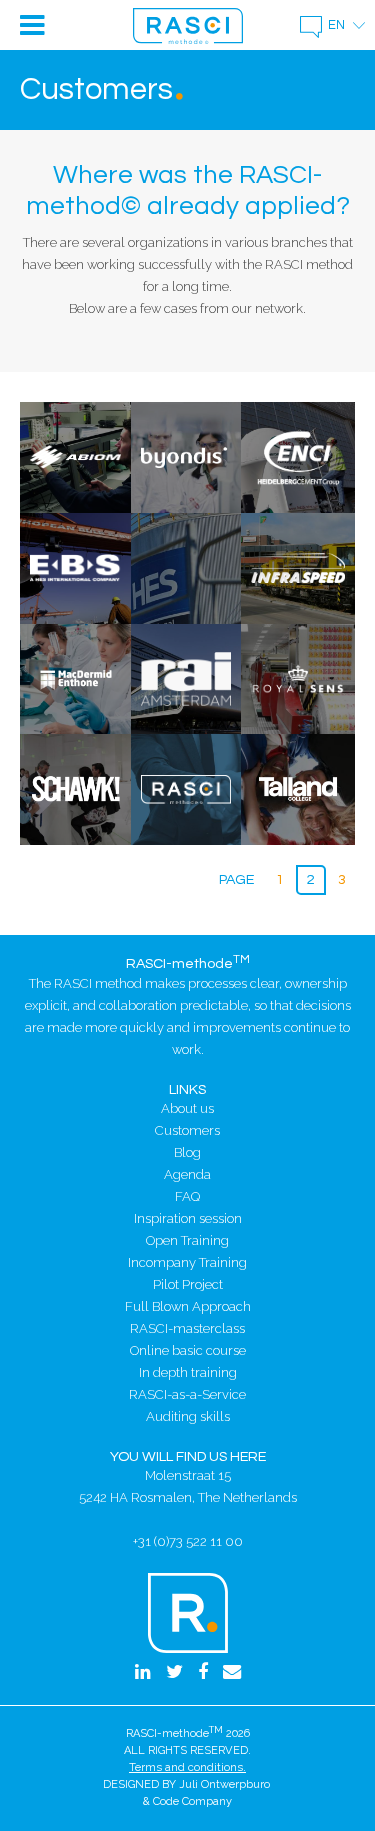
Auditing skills (188, 1416)
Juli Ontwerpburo (224, 1784)
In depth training (188, 1372)
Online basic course (188, 1350)
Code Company (192, 1801)
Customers (187, 1130)
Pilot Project (188, 1284)
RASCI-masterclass (187, 1328)
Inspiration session (188, 1218)
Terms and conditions (186, 1767)
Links (187, 1089)
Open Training (187, 1240)
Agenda (187, 1174)
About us (187, 1108)
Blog (187, 1152)
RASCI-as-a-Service (187, 1394)
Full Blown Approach (188, 1306)
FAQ (187, 1196)
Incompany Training (187, 1262)
